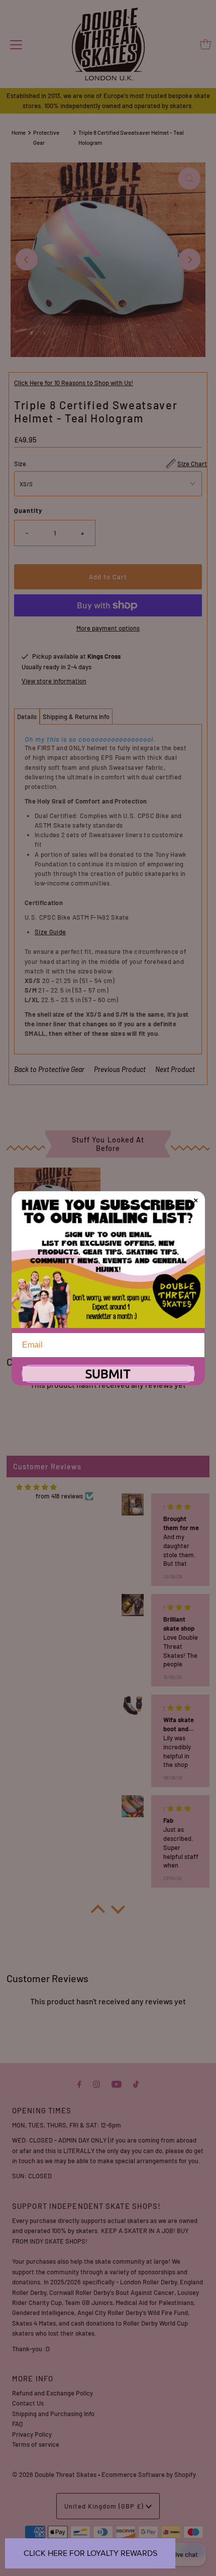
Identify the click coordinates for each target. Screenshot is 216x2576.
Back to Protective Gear (49, 1069)
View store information (54, 681)
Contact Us (28, 2403)
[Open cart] (205, 44)
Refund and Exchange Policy (52, 2393)
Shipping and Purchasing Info (53, 2414)
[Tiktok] (136, 2083)
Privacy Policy (32, 2434)
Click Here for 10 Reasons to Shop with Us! (74, 383)
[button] (98, 1912)
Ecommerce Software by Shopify (149, 2474)
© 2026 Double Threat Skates (54, 2474)
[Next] (189, 259)
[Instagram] (96, 2083)
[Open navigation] (16, 44)
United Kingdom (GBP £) (105, 2506)
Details (27, 717)
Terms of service (36, 2444)
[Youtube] (117, 2083)
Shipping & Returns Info (76, 717)
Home (19, 132)
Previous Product (120, 1069)
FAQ (17, 2424)
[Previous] (27, 259)
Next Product (175, 1069)
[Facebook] (79, 2083)
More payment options (108, 628)
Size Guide (50, 932)
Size (20, 464)
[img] (36, 1487)
